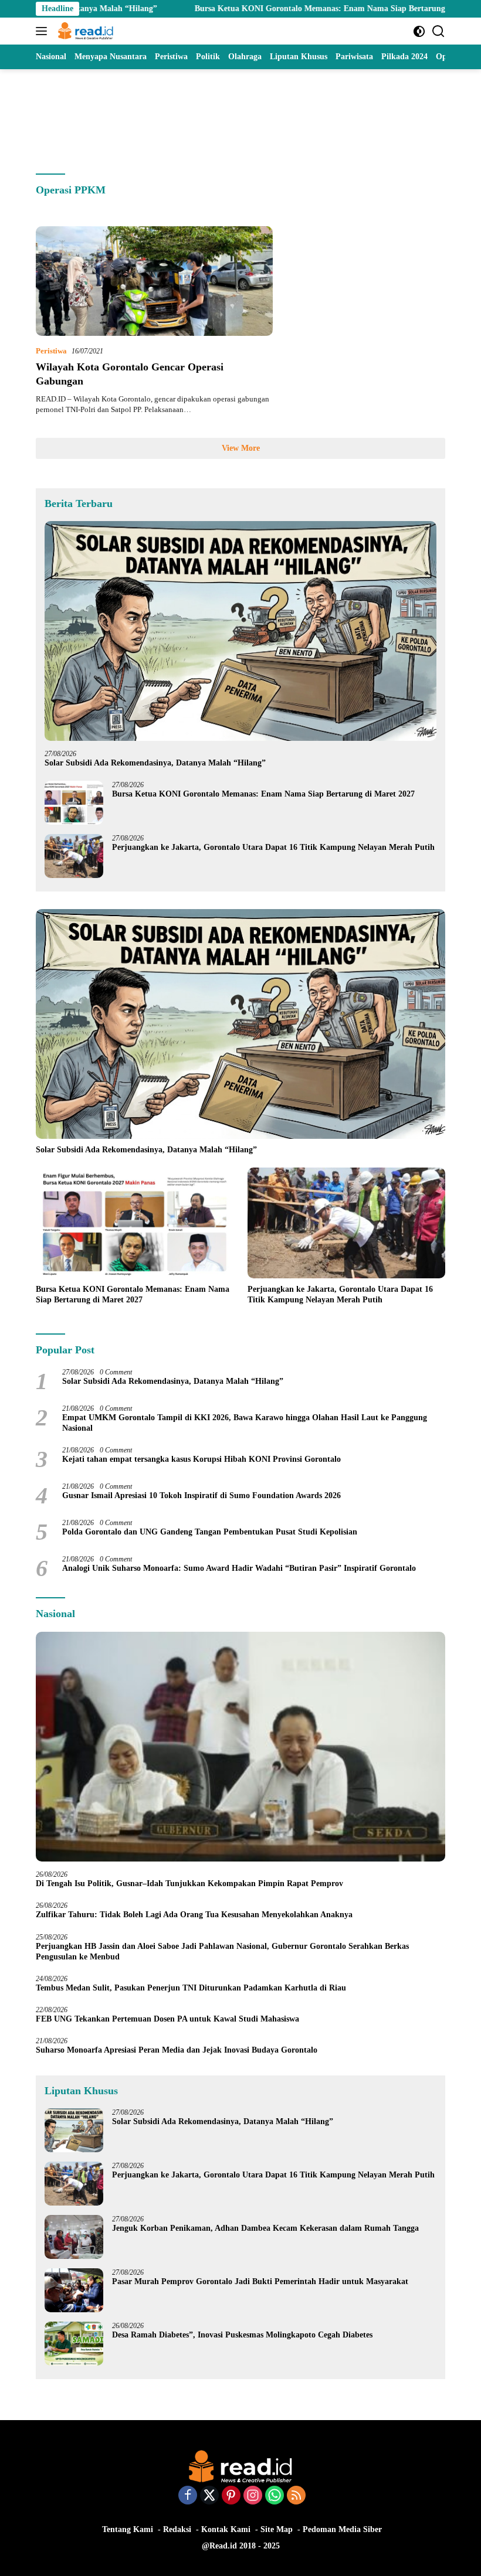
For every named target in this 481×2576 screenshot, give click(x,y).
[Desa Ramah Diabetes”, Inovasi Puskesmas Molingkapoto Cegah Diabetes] (74, 2344)
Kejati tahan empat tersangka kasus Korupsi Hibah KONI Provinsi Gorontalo (201, 1459)
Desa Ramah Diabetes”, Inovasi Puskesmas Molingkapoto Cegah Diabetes (242, 2335)
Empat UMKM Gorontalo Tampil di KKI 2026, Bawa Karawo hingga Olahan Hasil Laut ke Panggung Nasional (245, 1423)
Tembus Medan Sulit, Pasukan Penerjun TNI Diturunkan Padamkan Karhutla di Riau (191, 1988)
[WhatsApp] (275, 2496)
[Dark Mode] (419, 31)
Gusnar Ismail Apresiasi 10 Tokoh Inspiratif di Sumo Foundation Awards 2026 (201, 1495)
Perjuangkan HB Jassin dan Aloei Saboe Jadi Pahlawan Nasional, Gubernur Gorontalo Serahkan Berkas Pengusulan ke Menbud (222, 1951)
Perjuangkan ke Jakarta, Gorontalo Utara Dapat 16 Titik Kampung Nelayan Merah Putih (273, 847)
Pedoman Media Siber (342, 2529)
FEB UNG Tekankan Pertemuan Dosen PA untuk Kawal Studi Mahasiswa (167, 2019)
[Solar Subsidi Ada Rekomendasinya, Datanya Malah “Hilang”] (240, 631)
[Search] (438, 31)
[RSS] (296, 2496)
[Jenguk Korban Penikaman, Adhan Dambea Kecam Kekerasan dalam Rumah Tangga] (74, 2237)
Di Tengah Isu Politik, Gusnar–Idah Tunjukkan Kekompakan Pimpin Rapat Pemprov (189, 1883)
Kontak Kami (226, 2529)
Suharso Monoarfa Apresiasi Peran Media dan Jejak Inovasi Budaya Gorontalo (179, 2050)
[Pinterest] (231, 2496)
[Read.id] (84, 31)
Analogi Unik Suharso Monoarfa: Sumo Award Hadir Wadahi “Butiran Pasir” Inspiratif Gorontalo (241, 1568)
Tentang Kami (128, 2529)
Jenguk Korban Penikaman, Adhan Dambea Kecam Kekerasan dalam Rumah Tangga (265, 2228)
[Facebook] (188, 2496)
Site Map (277, 2529)
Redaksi (177, 2529)
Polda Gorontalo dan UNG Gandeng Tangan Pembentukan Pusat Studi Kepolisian (210, 1532)
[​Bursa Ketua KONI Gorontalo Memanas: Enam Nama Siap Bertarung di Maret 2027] (74, 803)
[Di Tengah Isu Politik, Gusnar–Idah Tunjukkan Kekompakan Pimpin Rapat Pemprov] (240, 1747)
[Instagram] (253, 2496)
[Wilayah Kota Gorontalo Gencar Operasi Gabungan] (154, 281)
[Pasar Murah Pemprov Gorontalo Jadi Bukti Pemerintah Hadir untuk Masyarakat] (74, 2290)
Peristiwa (51, 351)
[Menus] (44, 31)
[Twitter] (209, 2496)
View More (241, 448)
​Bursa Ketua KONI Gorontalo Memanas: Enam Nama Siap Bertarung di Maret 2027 (279, 8)
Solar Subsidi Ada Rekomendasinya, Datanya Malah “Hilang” (155, 763)
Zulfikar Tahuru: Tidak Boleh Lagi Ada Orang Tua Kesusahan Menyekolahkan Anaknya (197, 1915)
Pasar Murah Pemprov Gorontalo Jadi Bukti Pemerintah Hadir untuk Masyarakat (260, 2281)
